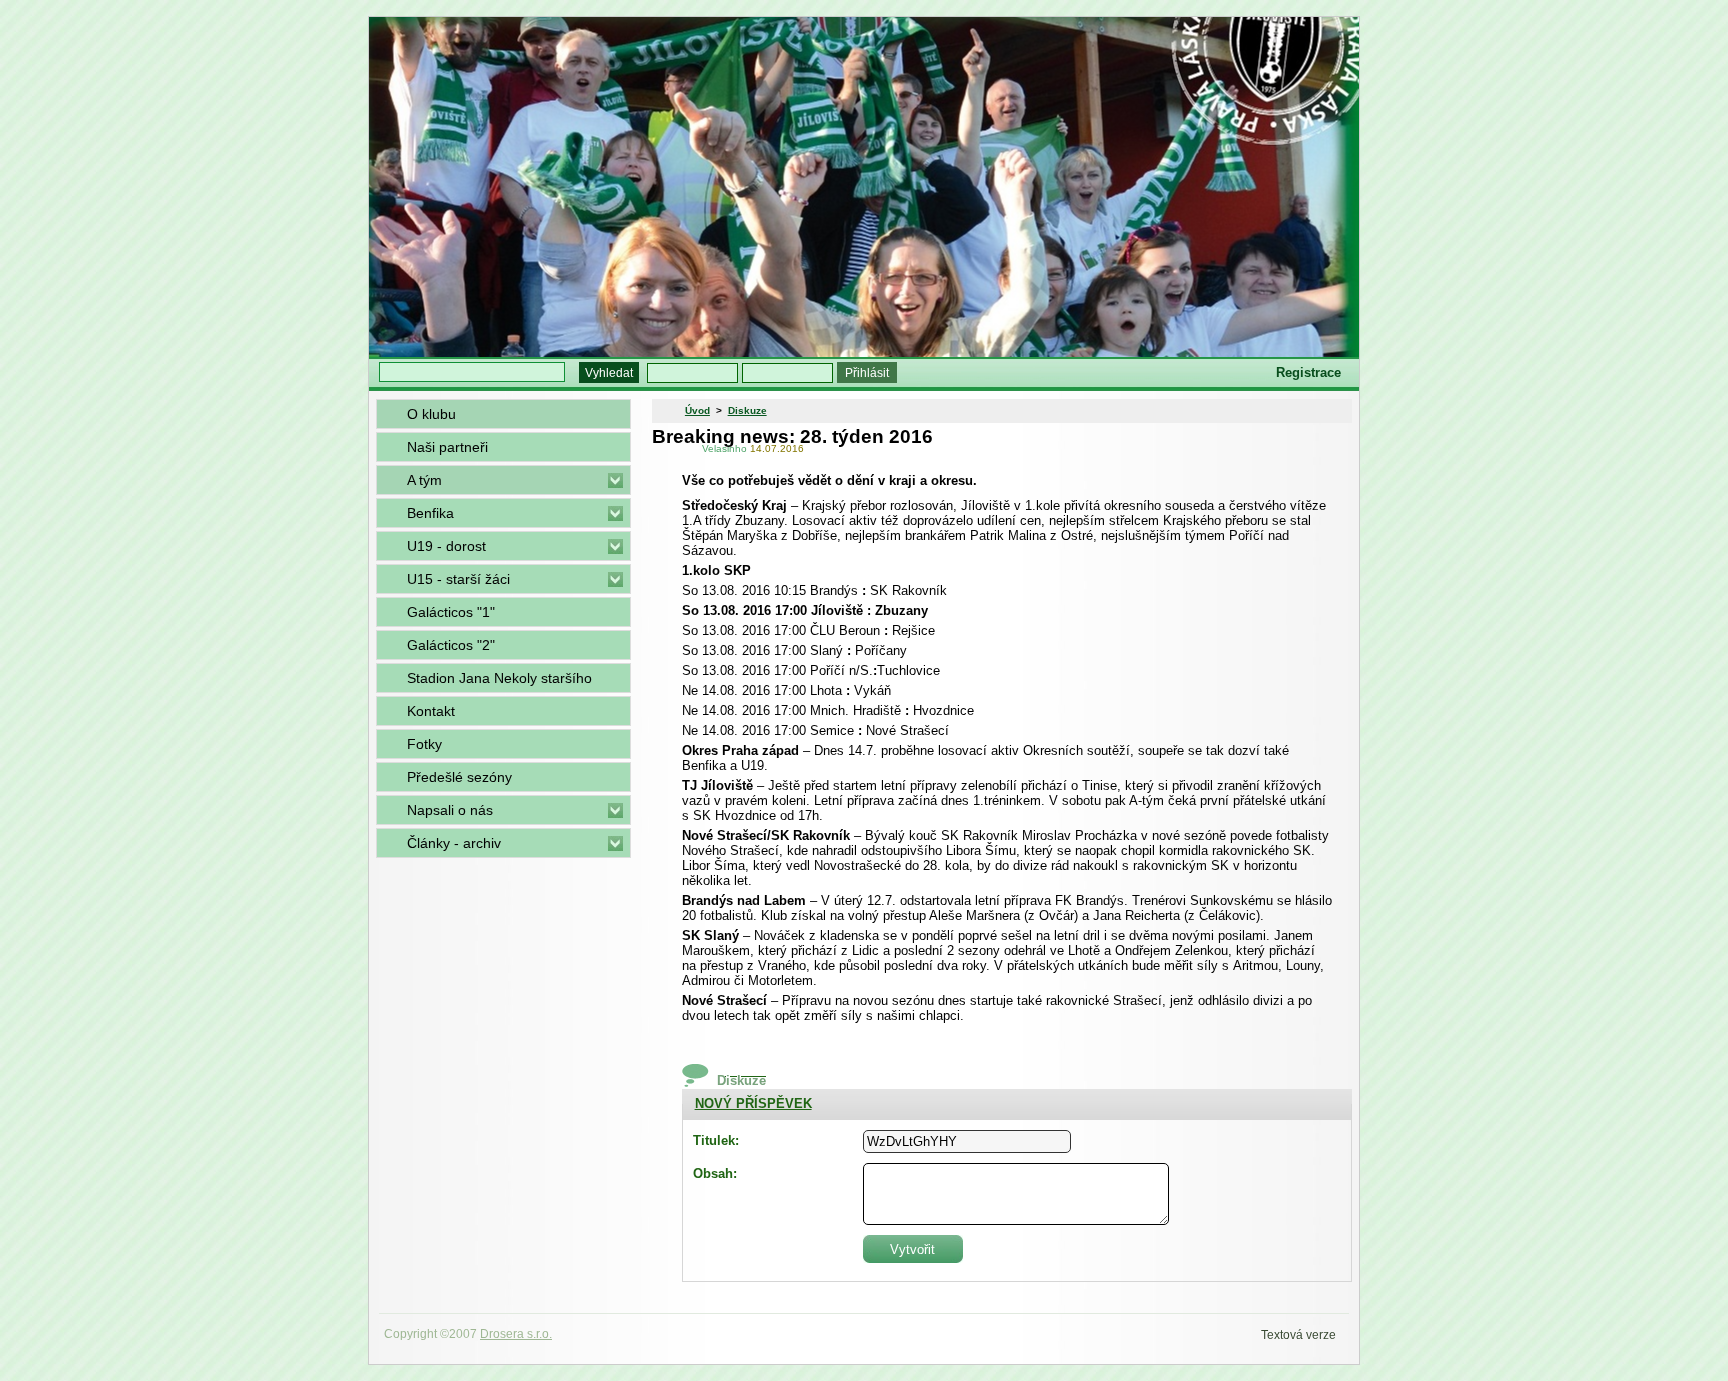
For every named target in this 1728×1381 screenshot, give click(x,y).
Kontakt (431, 711)
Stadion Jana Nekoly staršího (499, 678)
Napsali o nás (450, 810)
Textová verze (1298, 1335)
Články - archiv (454, 843)
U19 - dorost (446, 546)
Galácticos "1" (451, 612)
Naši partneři (447, 447)
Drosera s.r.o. (516, 1334)
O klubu (431, 414)
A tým (424, 480)
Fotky (424, 744)
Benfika (430, 513)
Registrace (1308, 372)
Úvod (697, 410)
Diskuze (747, 410)
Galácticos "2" (451, 645)
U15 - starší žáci (458, 579)
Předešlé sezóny (459, 777)
